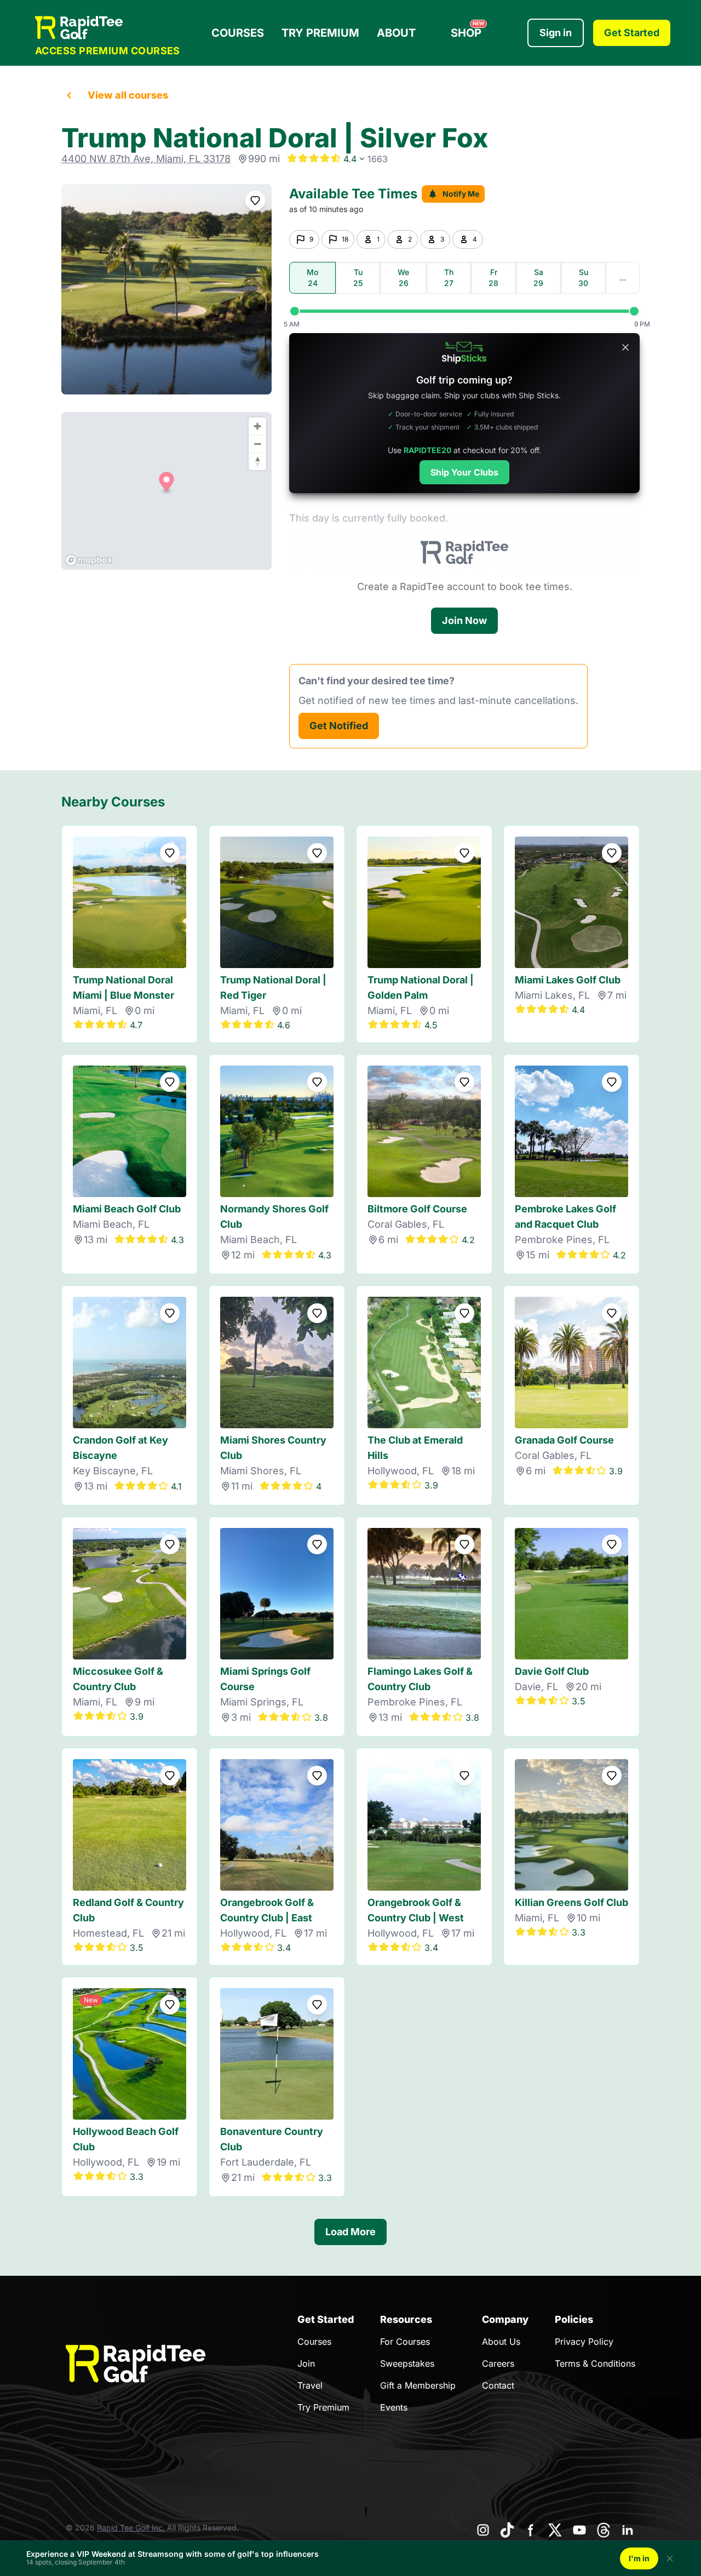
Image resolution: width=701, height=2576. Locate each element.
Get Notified (339, 726)
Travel (310, 2385)
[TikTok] (507, 2530)
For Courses (405, 2342)
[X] (555, 2530)
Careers (498, 2363)
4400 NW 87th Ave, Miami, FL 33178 (146, 159)
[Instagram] (483, 2530)
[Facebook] (531, 2530)
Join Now (464, 620)
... (623, 277)
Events (394, 2407)
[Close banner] (625, 347)
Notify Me (461, 194)
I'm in (639, 2558)
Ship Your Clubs (464, 472)
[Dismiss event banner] (670, 2558)
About (396, 33)
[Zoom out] (257, 444)
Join (306, 2363)
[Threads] (604, 2530)
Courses (238, 33)
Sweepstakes (407, 2363)
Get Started (632, 33)
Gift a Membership (418, 2385)
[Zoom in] (257, 426)
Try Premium (320, 33)
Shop (467, 30)
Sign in (556, 33)
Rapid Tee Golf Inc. (131, 2528)
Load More (350, 2232)
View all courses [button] (128, 95)
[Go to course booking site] (166, 289)
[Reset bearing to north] (257, 461)
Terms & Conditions (595, 2363)
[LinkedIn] (628, 2530)
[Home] (108, 28)
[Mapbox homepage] (89, 560)
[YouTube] (579, 2530)
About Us (501, 2342)
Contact (498, 2385)
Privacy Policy (584, 2342)
